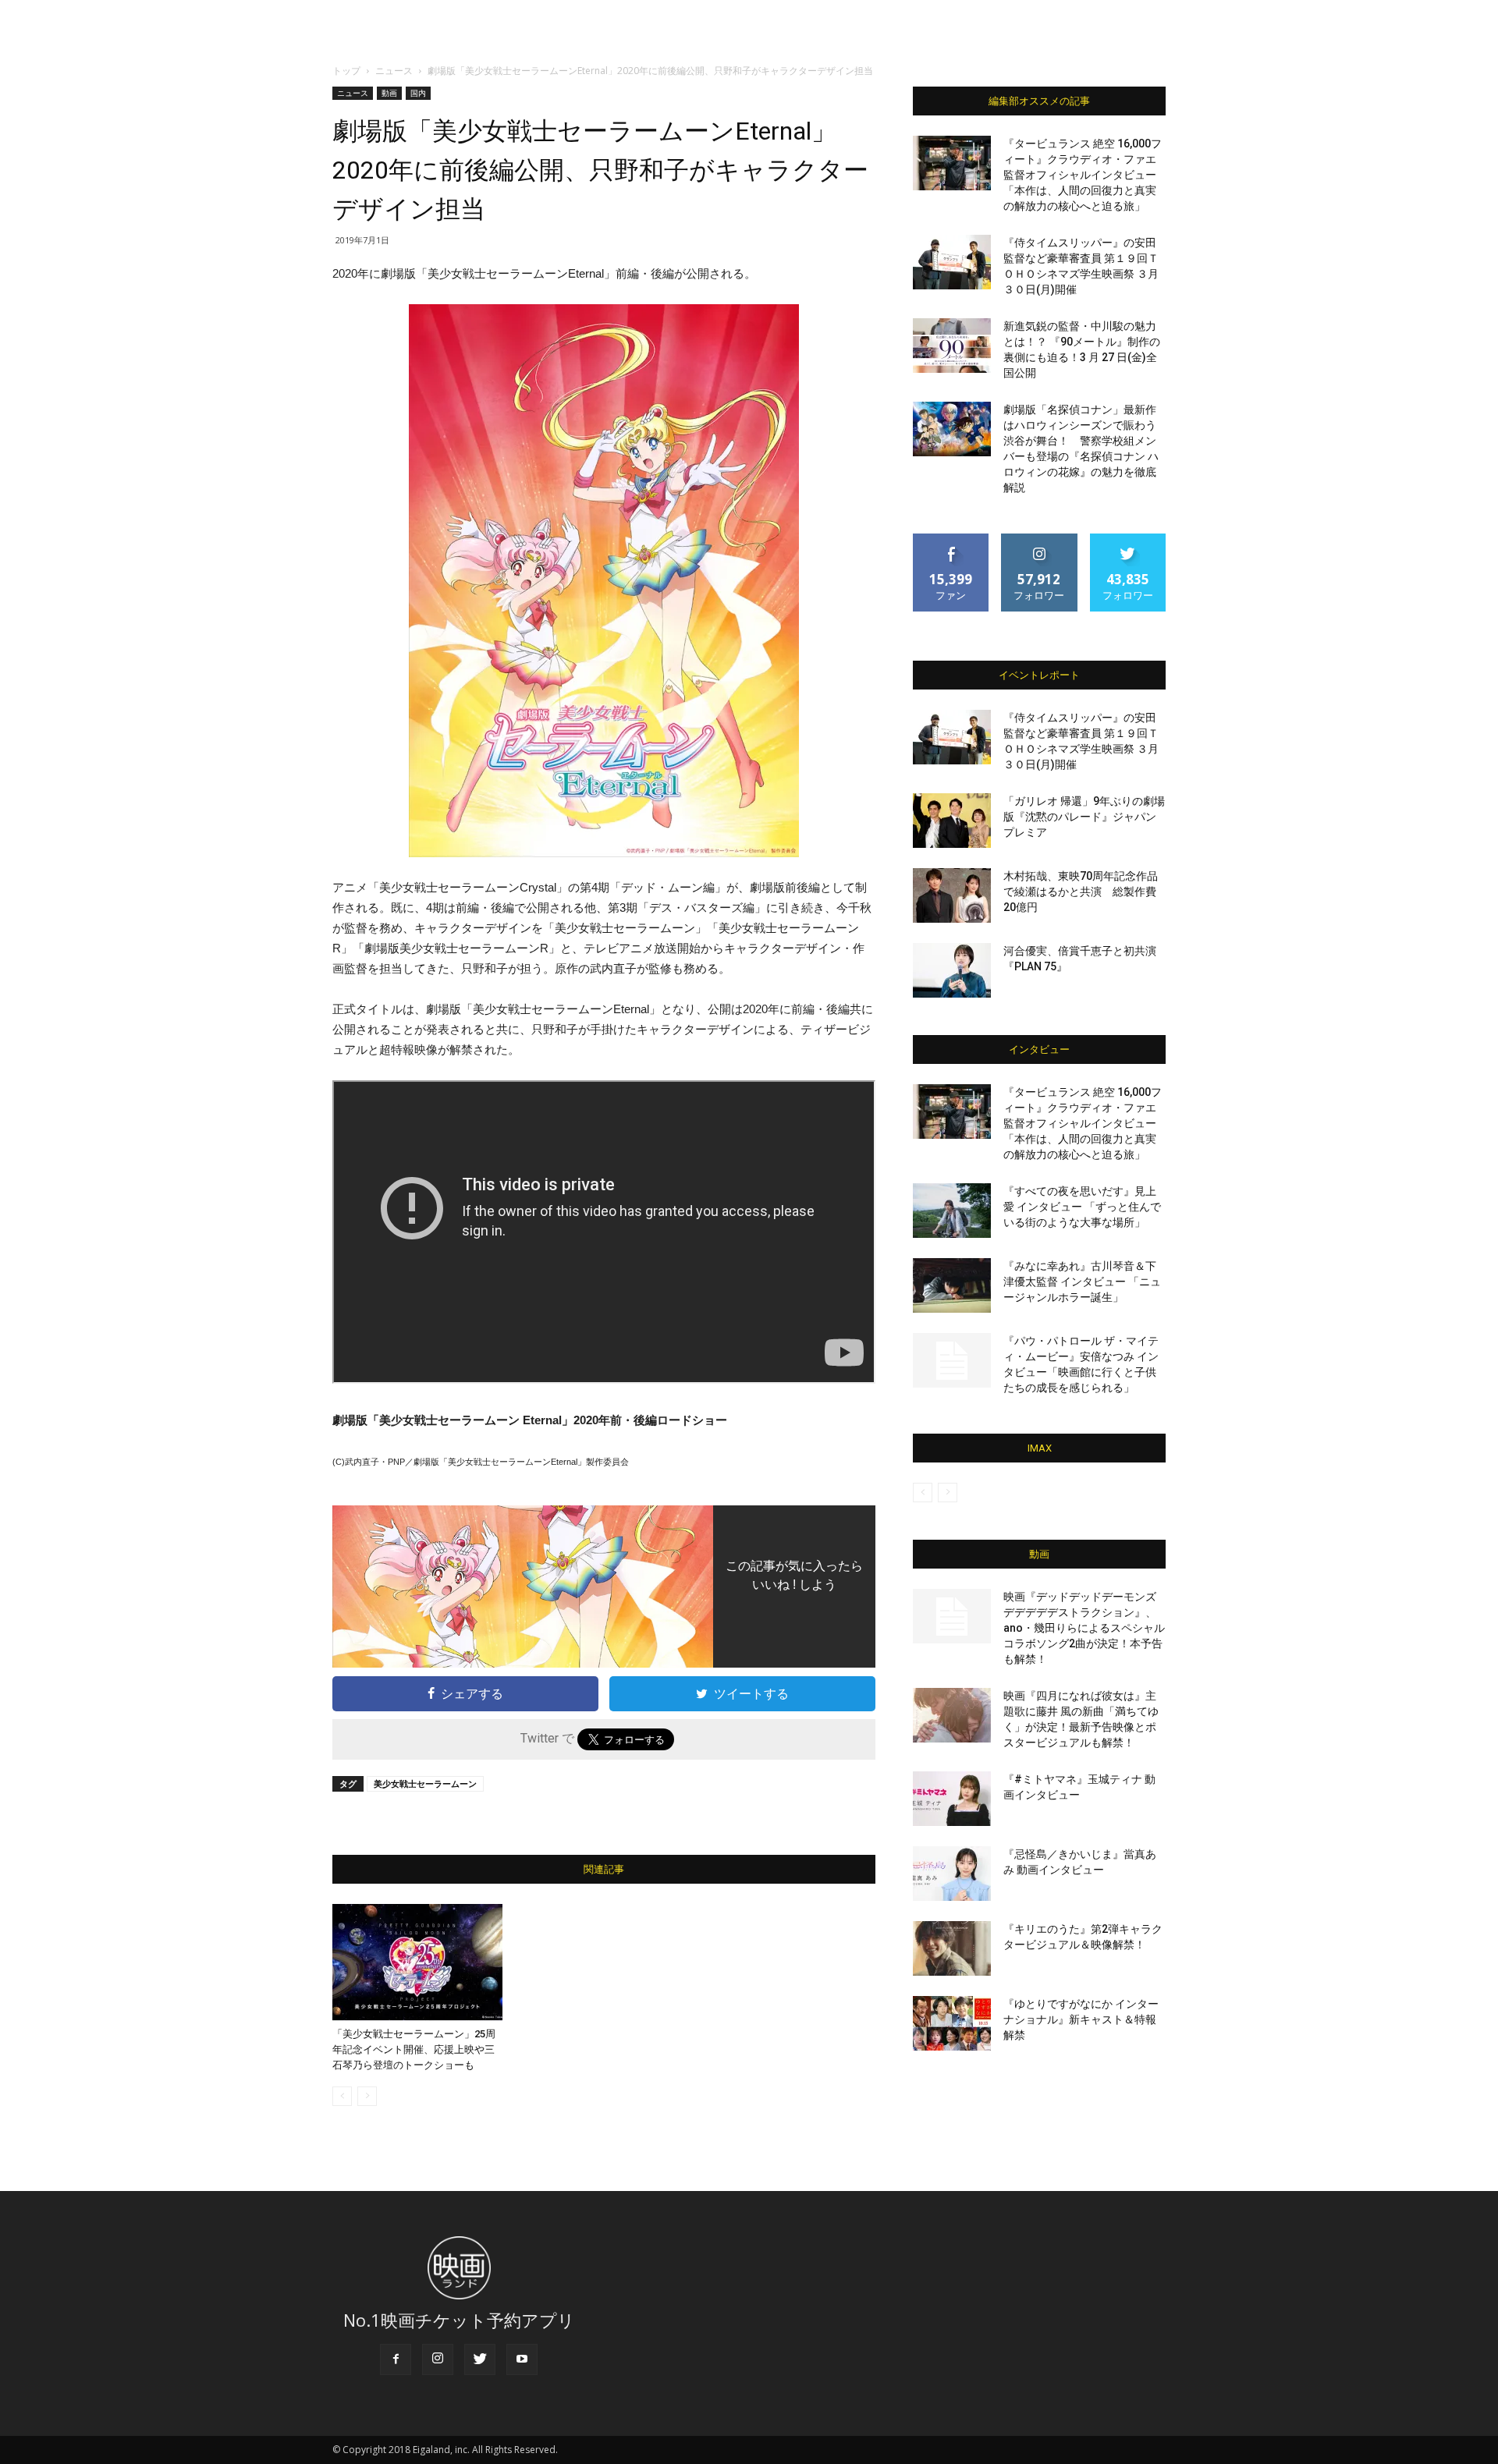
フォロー (1039, 539)
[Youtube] (522, 2359)
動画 (389, 93)
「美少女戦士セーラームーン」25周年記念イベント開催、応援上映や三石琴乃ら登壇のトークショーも (414, 2049)
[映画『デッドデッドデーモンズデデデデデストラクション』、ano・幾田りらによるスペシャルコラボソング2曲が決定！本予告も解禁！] (952, 1616)
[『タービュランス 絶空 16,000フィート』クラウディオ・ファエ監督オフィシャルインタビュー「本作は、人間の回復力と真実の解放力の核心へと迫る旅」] (952, 163)
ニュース (394, 71)
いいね (951, 539)
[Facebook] (396, 2359)
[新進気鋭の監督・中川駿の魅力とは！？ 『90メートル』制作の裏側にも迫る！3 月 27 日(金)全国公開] (952, 346)
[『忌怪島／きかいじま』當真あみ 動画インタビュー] (952, 1874)
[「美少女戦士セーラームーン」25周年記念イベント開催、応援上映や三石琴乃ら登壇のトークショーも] (417, 1962)
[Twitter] (480, 2359)
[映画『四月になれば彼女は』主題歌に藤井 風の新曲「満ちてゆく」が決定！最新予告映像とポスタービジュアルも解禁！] (952, 1715)
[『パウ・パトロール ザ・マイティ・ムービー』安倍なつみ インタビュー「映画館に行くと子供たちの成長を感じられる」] (952, 1360)
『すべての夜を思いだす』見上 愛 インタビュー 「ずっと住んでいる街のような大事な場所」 (1082, 1207)
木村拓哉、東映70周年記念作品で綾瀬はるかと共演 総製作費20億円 (1081, 892)
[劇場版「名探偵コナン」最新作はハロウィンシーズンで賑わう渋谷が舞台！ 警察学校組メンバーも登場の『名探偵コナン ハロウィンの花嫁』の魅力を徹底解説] (952, 429)
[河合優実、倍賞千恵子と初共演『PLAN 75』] (952, 970)
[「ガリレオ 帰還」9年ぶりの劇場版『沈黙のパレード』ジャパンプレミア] (952, 821)
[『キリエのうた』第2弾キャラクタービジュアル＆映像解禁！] (952, 1948)
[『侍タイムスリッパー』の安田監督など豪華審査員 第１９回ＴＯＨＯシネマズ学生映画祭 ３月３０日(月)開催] (952, 262)
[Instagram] (438, 2359)
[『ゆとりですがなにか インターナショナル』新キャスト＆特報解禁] (952, 2023)
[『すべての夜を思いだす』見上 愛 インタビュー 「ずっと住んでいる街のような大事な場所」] (952, 1211)
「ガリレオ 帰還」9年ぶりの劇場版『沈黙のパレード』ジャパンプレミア (1084, 817)
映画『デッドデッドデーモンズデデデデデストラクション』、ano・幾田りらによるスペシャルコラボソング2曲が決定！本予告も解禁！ (1084, 1628)
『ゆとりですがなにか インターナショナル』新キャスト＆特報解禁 (1081, 2019)
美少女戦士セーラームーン (425, 1783)
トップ (346, 71)
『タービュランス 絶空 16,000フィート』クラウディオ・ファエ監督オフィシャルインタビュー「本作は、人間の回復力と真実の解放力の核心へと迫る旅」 (1083, 175)
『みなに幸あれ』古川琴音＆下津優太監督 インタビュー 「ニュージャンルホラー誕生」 (1082, 1282)
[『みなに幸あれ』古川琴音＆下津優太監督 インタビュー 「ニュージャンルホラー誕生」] (952, 1285)
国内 (418, 93)
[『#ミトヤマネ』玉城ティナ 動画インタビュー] (952, 1799)
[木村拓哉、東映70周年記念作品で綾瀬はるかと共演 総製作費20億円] (952, 895)
